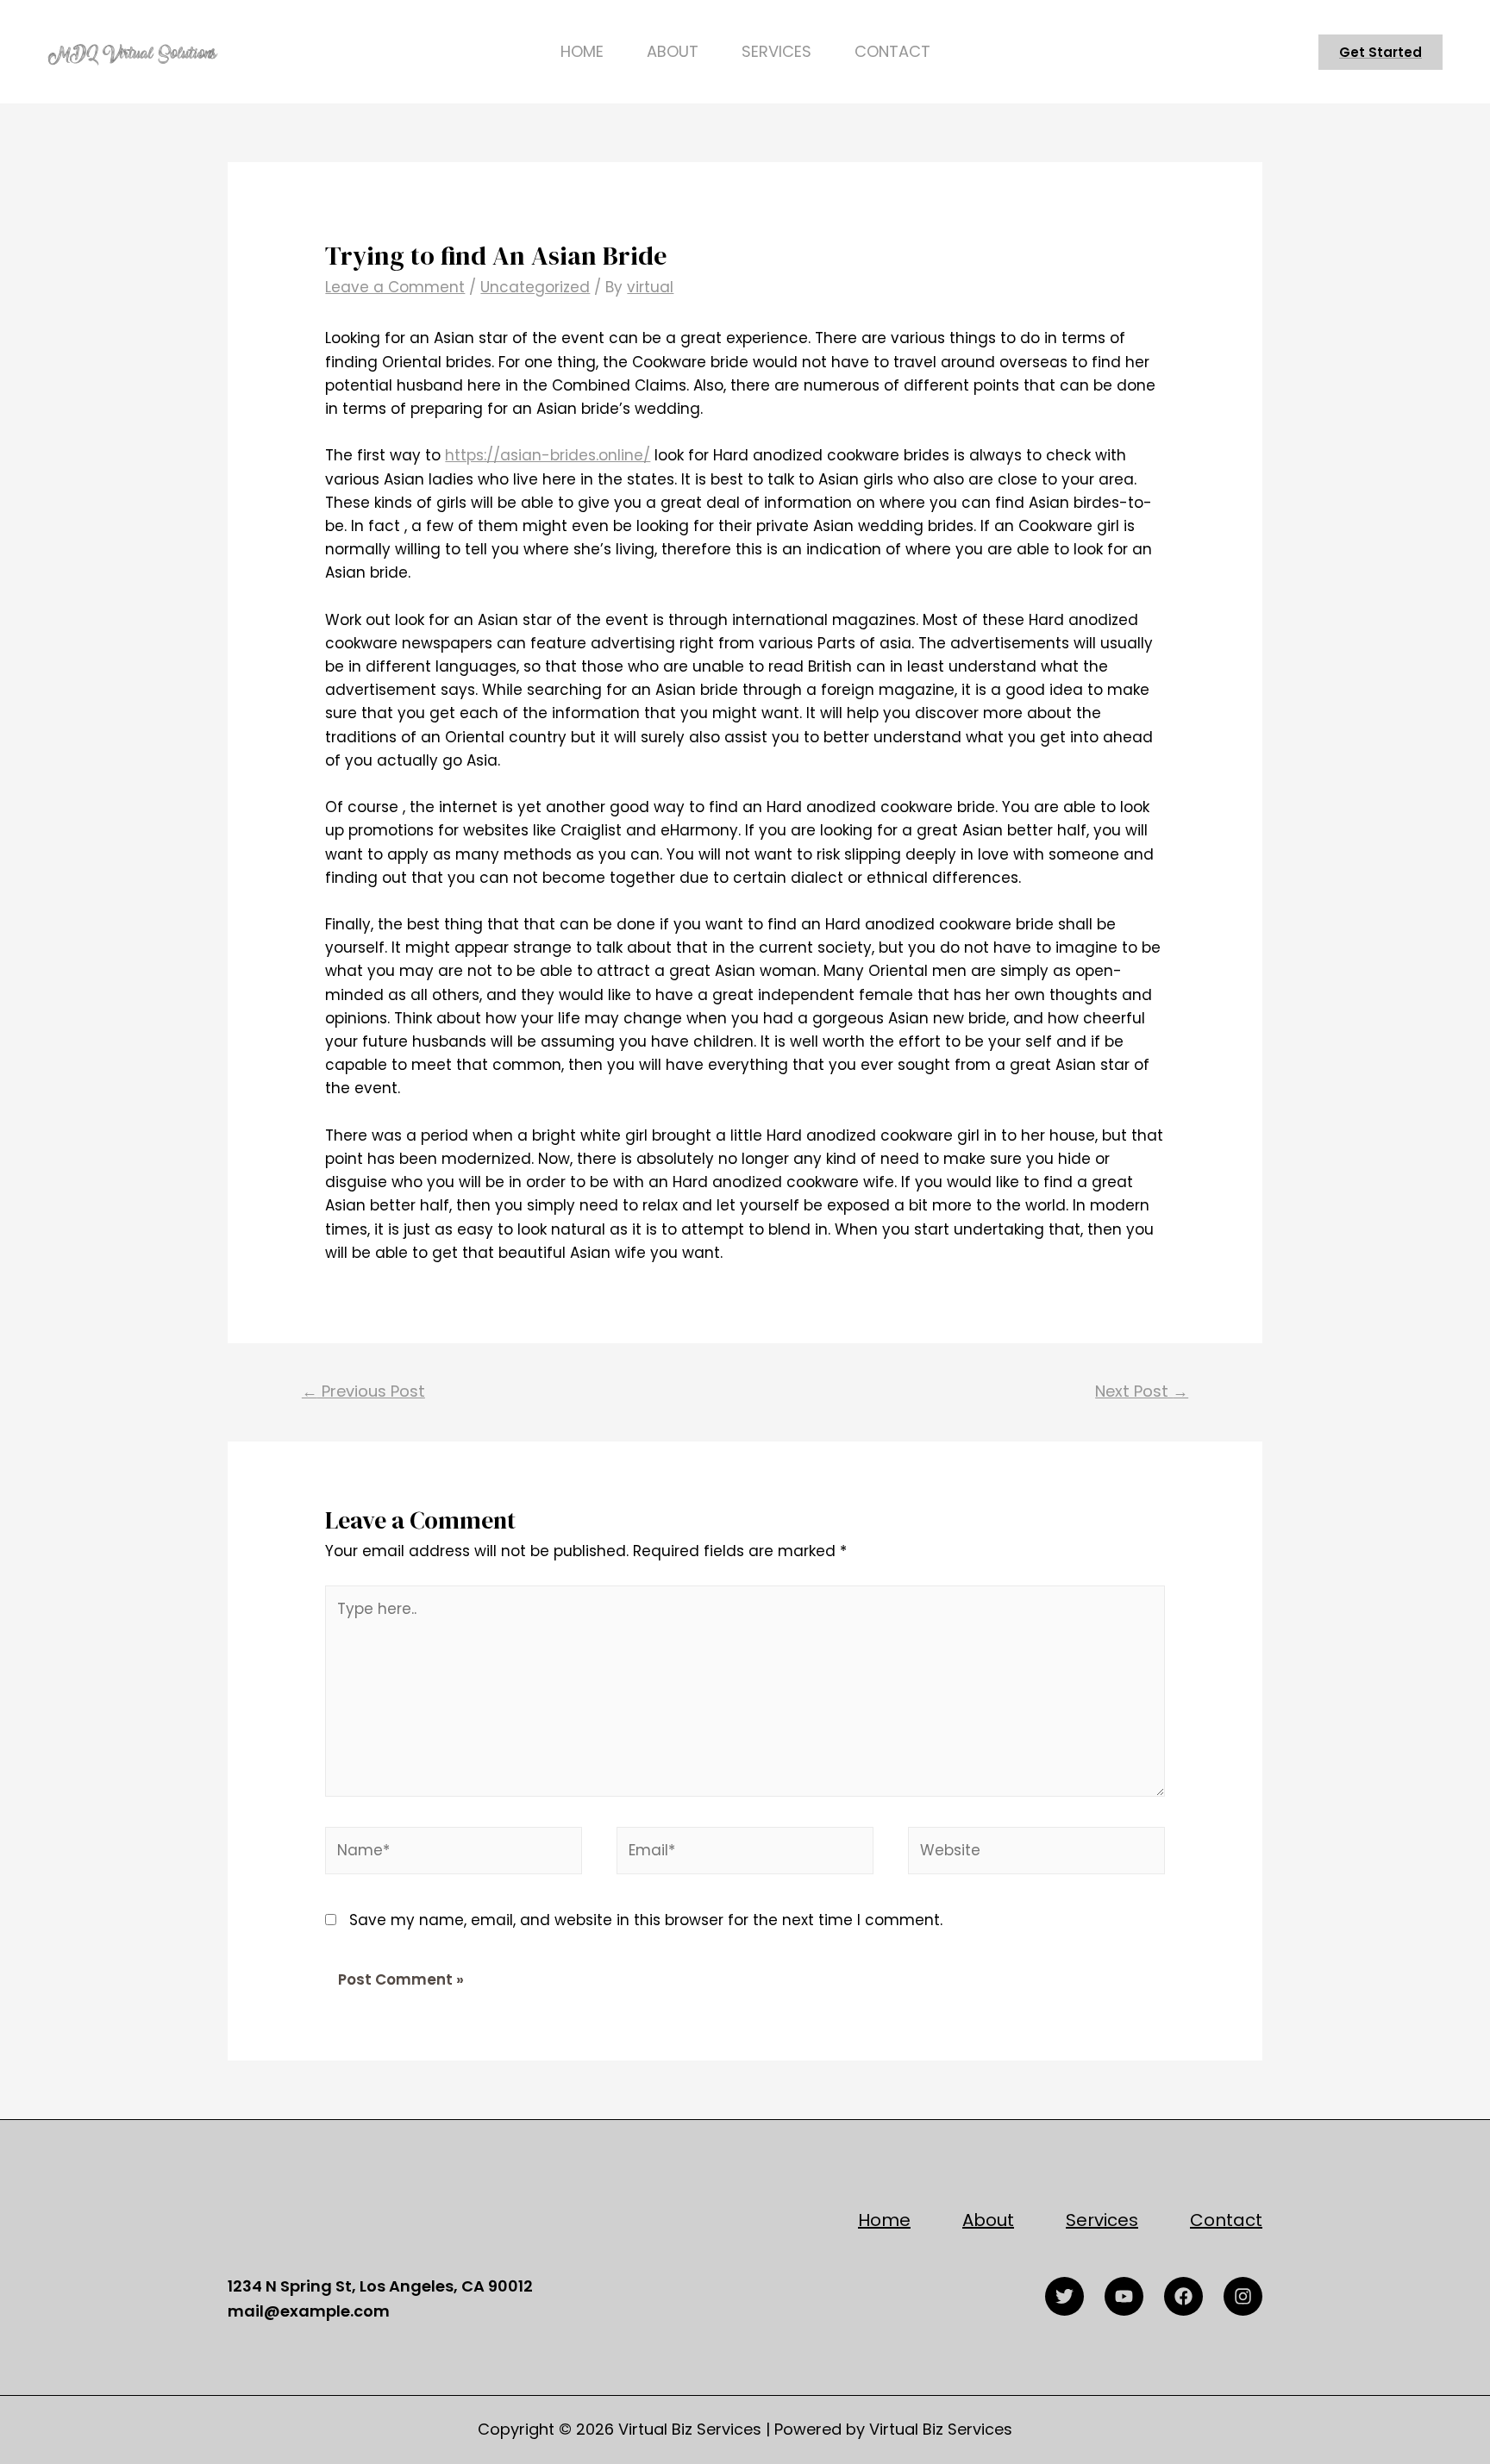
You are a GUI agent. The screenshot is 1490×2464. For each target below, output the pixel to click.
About (673, 51)
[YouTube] (1124, 2296)
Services (776, 51)
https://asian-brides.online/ (548, 455)
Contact (892, 51)
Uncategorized (535, 287)
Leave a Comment (395, 287)
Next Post (1142, 1391)
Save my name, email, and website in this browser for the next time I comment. (646, 1920)
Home (582, 51)
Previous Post (363, 1391)
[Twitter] (1064, 2296)
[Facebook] (1183, 2296)
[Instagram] (1243, 2296)
